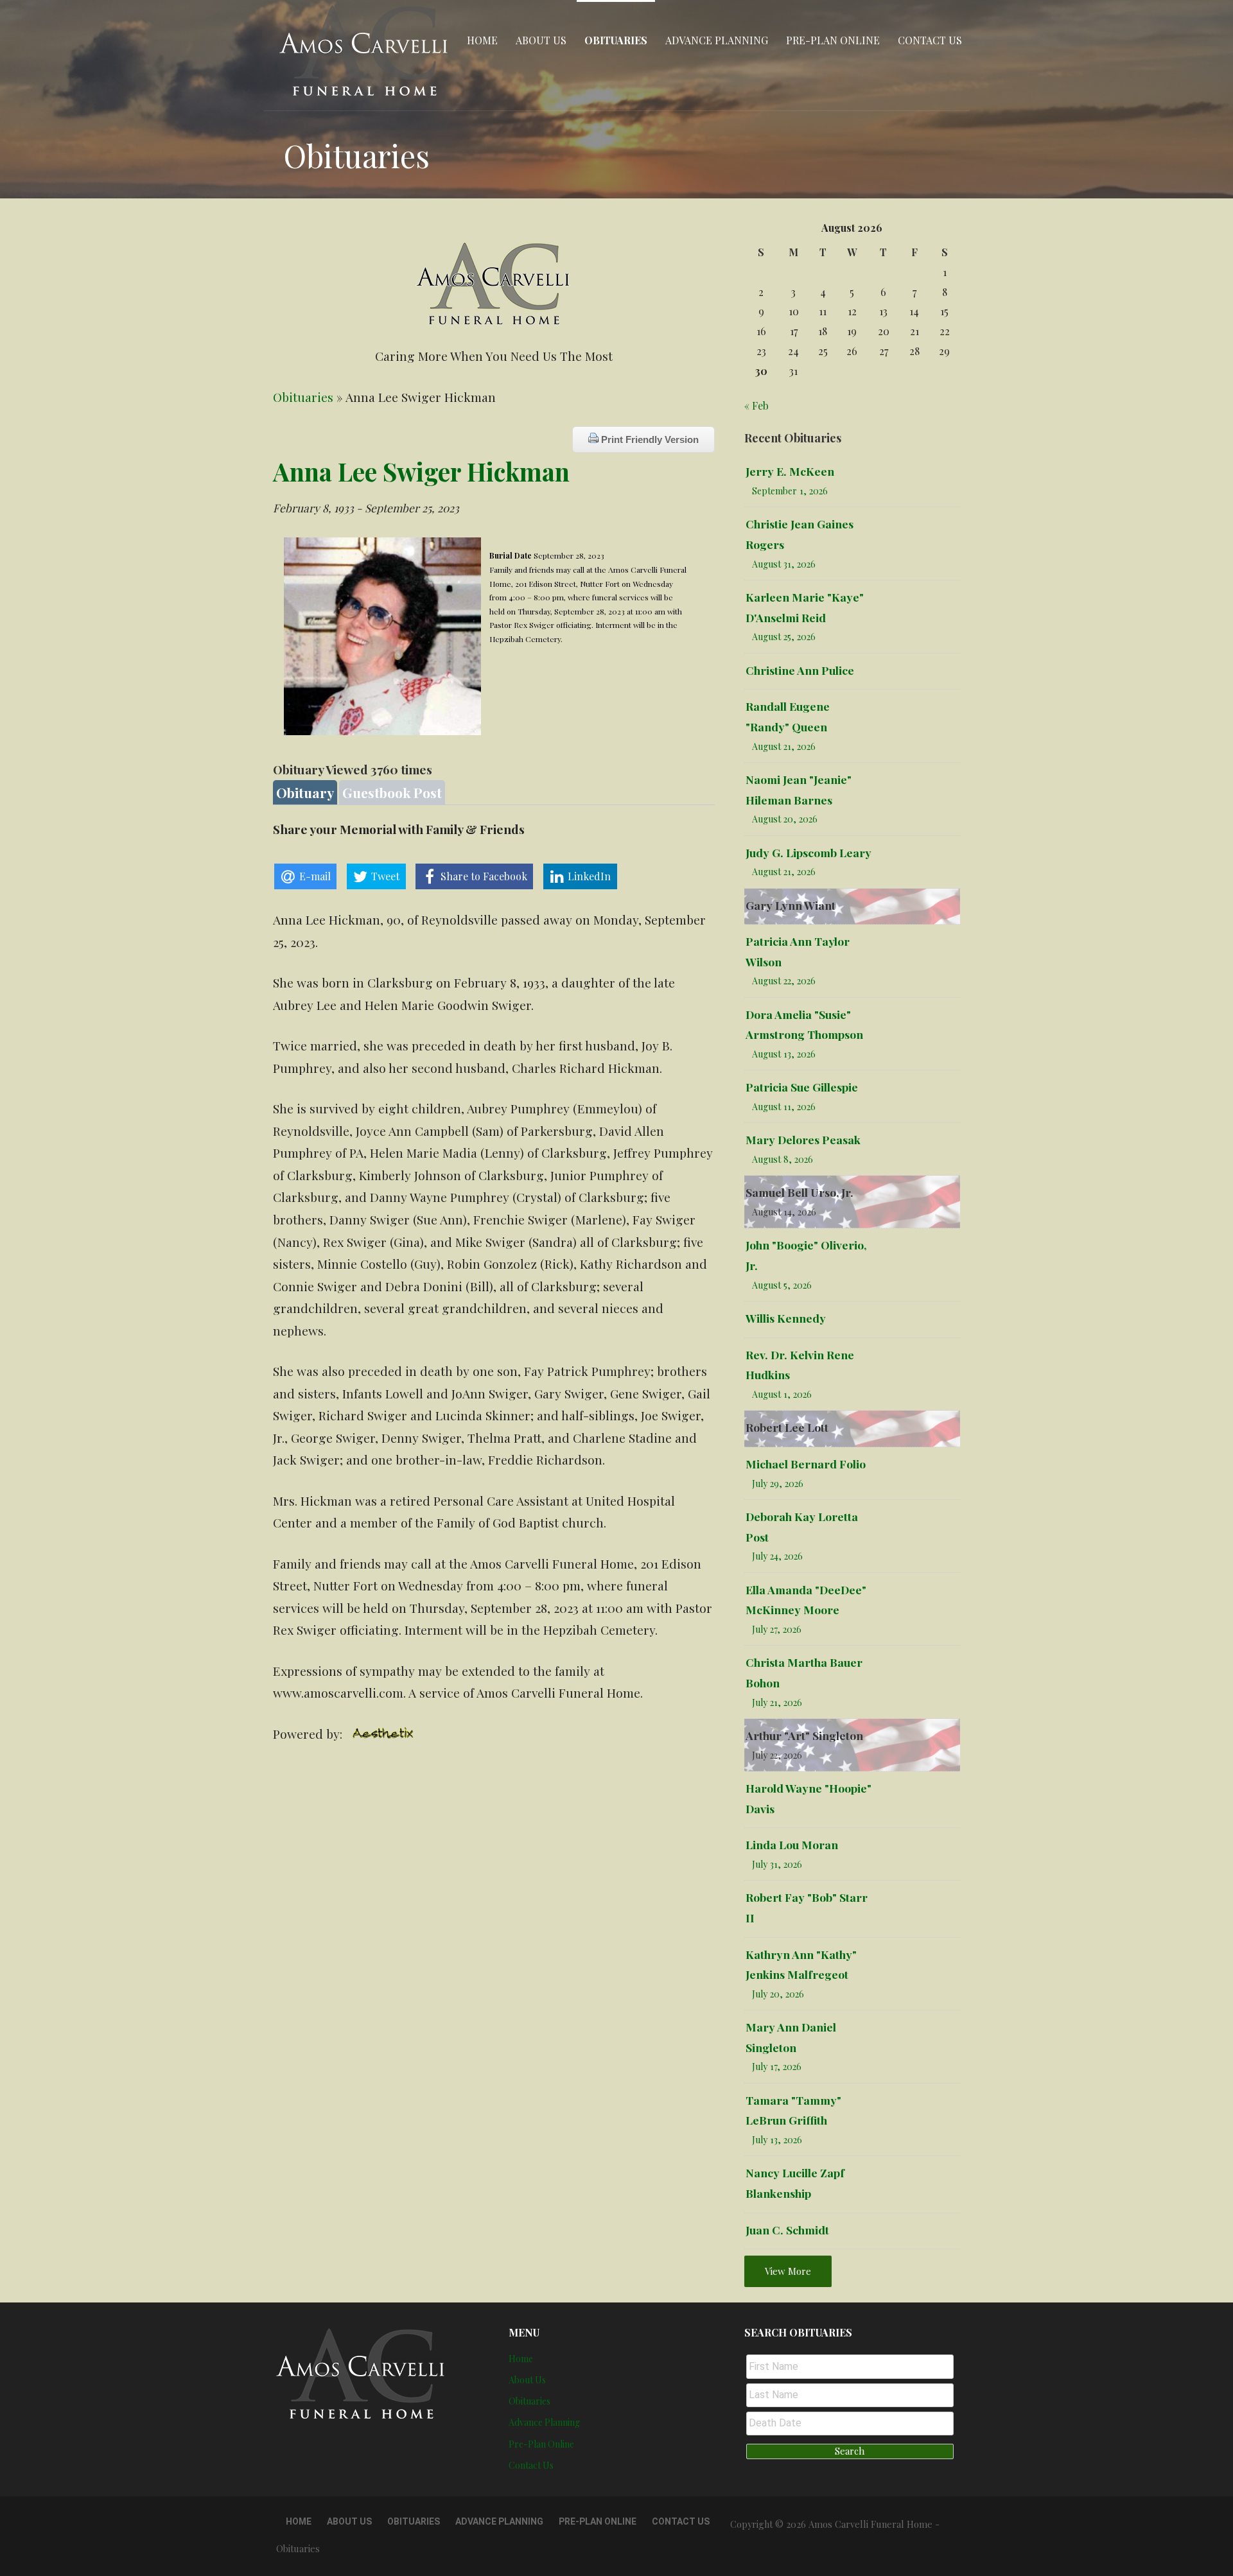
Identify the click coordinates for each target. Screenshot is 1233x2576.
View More (788, 2271)
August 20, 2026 (785, 819)
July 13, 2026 (777, 2140)
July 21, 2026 (777, 1702)
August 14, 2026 (784, 1212)
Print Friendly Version (649, 439)
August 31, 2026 (784, 564)
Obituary (305, 792)
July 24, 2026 (777, 1556)
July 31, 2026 (777, 1864)
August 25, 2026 (784, 637)
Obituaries (616, 40)
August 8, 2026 (783, 1159)
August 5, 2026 (782, 1285)
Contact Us (930, 40)
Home (482, 40)
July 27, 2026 (777, 1629)
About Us (541, 40)
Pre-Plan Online (833, 40)
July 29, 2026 (778, 1484)
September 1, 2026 (790, 491)
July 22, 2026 (777, 1755)
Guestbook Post (392, 792)
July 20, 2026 (778, 1994)
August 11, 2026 (784, 1107)
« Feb (756, 405)
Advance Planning (717, 40)
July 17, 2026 (777, 2067)
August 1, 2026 (782, 1394)
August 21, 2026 (784, 746)
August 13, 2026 (784, 1054)
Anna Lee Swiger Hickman (421, 471)
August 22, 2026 (784, 981)
